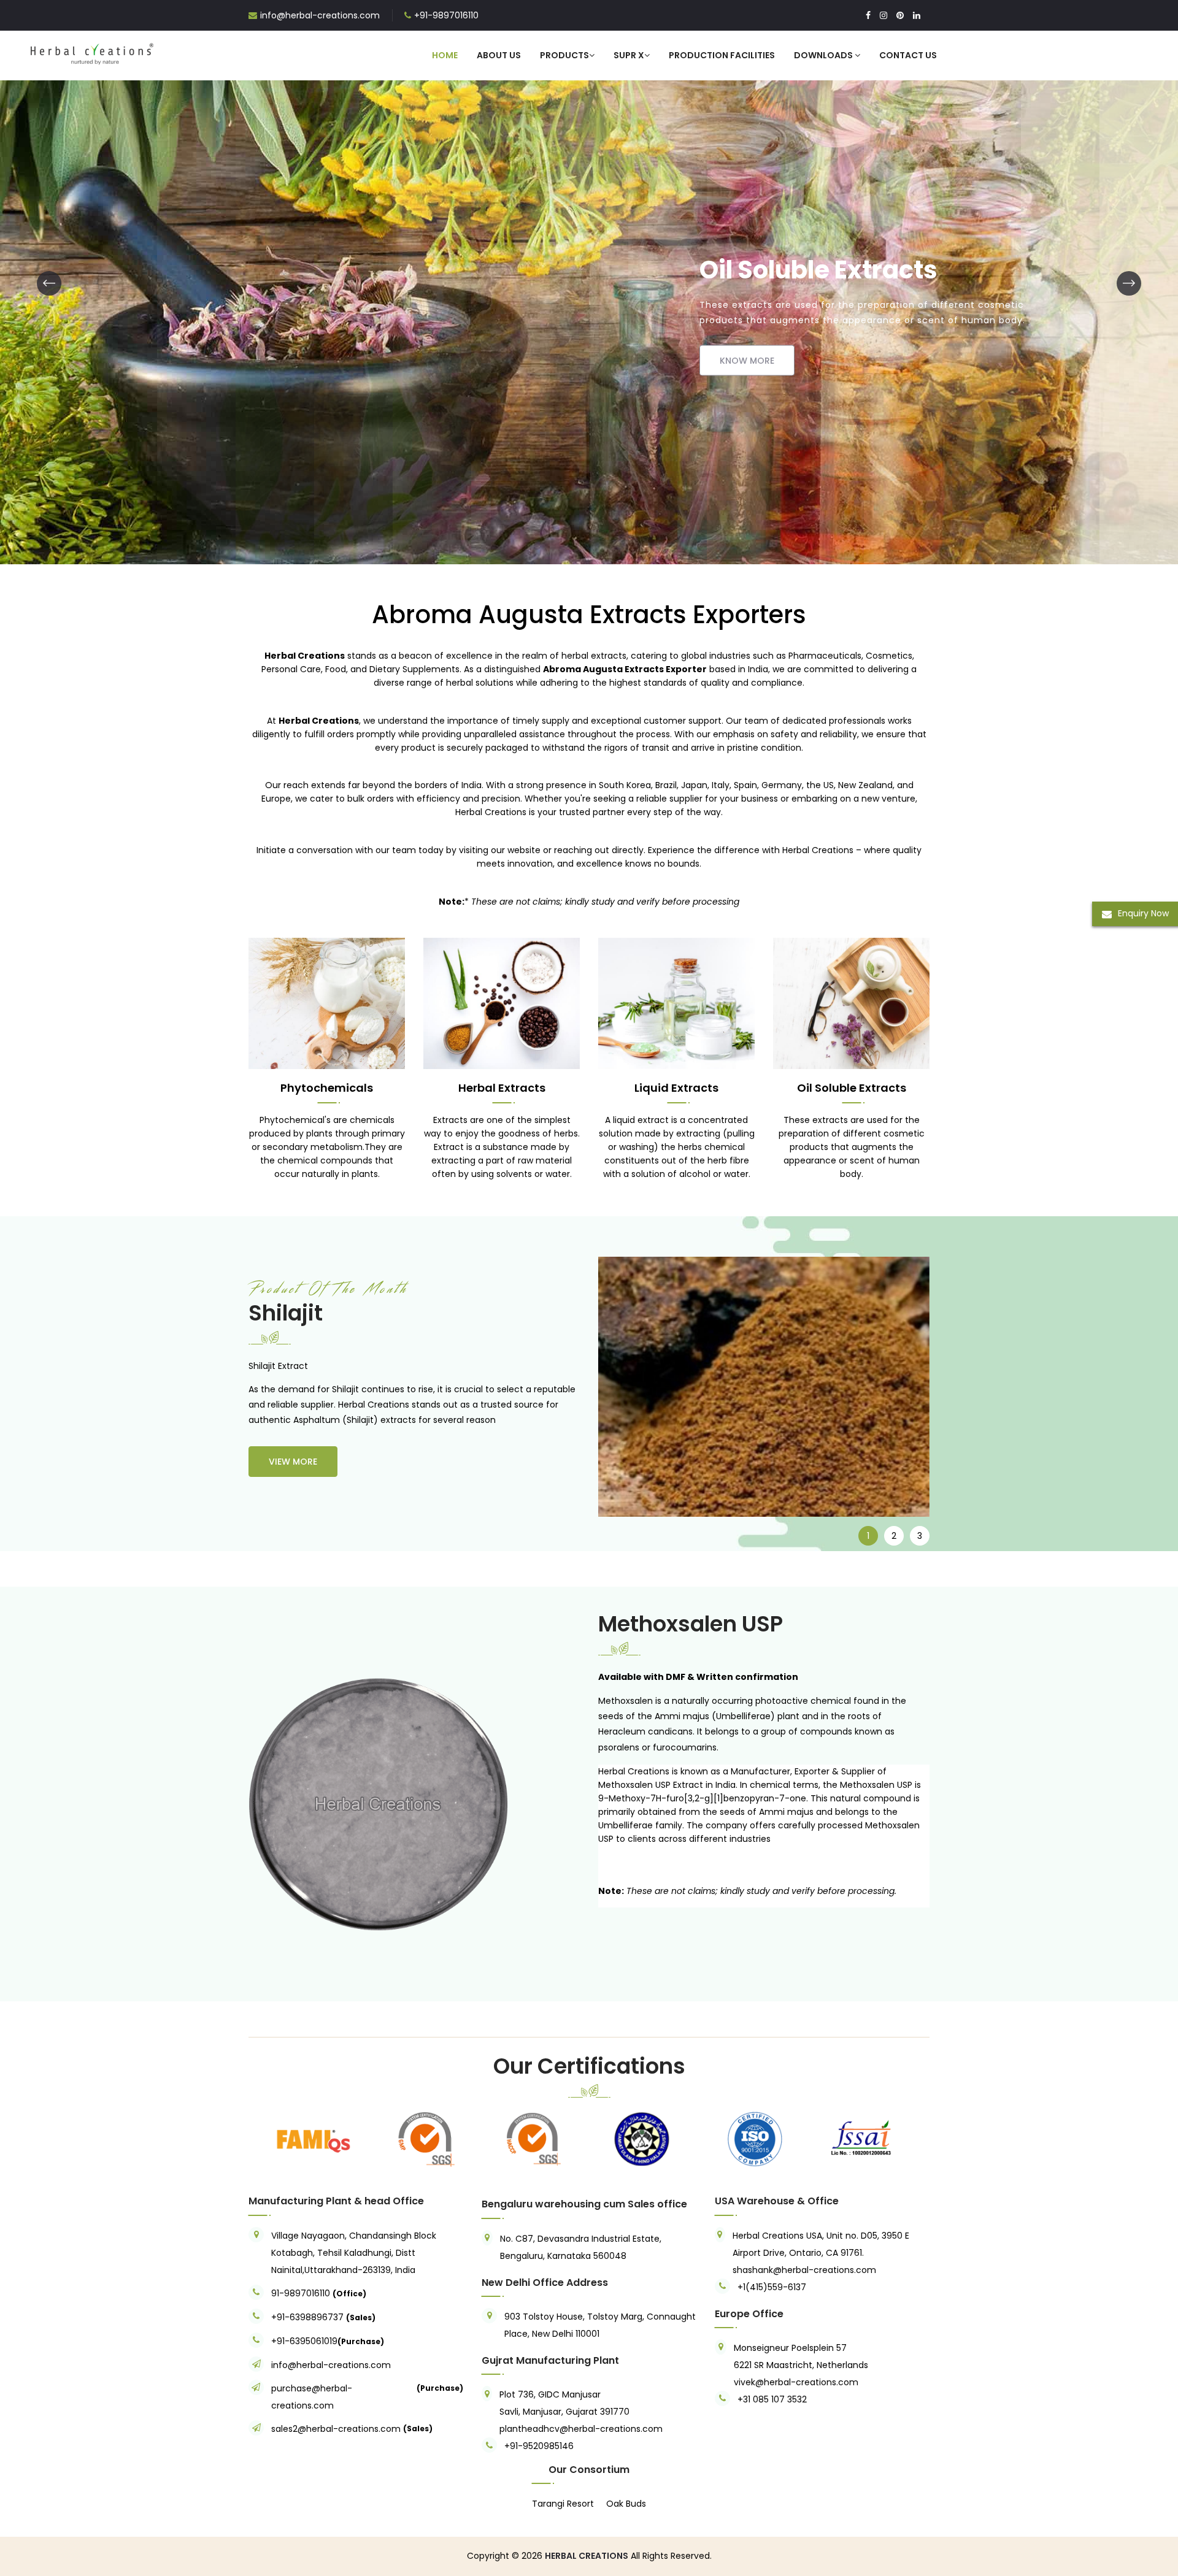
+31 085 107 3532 (772, 2399)
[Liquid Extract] (589, 282)
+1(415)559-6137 (772, 2287)
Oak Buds (626, 2504)
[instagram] (883, 15)
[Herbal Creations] (92, 52)
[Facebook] (868, 15)
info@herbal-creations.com (320, 15)
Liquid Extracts (676, 1088)
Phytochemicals (327, 1088)
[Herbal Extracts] (502, 1003)
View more (293, 1462)
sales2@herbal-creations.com (336, 2429)
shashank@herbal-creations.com (804, 2270)
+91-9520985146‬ (539, 2446)
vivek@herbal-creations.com (796, 2382)
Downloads (824, 55)
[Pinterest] (900, 15)
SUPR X (629, 55)
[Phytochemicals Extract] (327, 1003)
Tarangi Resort (563, 2504)
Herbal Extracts (502, 1088)
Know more (224, 368)
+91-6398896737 (307, 2317)
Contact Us (908, 55)
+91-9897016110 (446, 15)
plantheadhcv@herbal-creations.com (581, 2429)
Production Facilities (722, 55)
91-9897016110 (302, 2293)
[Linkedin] (917, 15)
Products (564, 55)
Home (445, 55)
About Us (499, 55)
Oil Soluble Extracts (852, 1088)
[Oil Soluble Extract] (851, 1003)
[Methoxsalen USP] (365, 1806)
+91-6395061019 (304, 2341)
